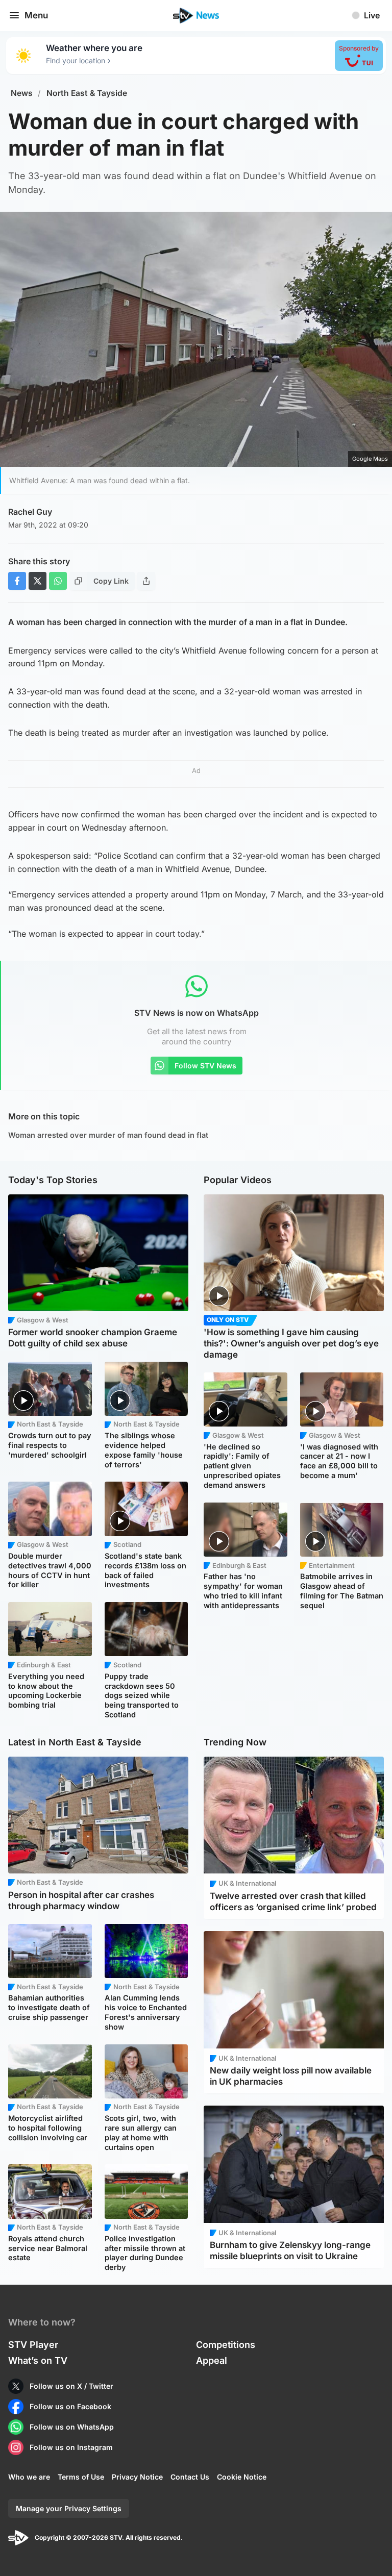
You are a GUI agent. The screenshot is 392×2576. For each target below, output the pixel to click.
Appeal (212, 2360)
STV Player (33, 2345)
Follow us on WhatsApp (72, 2427)
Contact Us (190, 2477)
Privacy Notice (137, 2477)
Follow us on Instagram (71, 2447)
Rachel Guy (30, 512)
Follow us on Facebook (70, 2406)
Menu (36, 15)
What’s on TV (38, 2360)
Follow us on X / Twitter (71, 2386)
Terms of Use (81, 2477)
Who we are (29, 2477)
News (22, 93)
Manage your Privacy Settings (69, 2508)
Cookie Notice (242, 2477)
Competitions (226, 2345)
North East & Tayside (87, 93)
